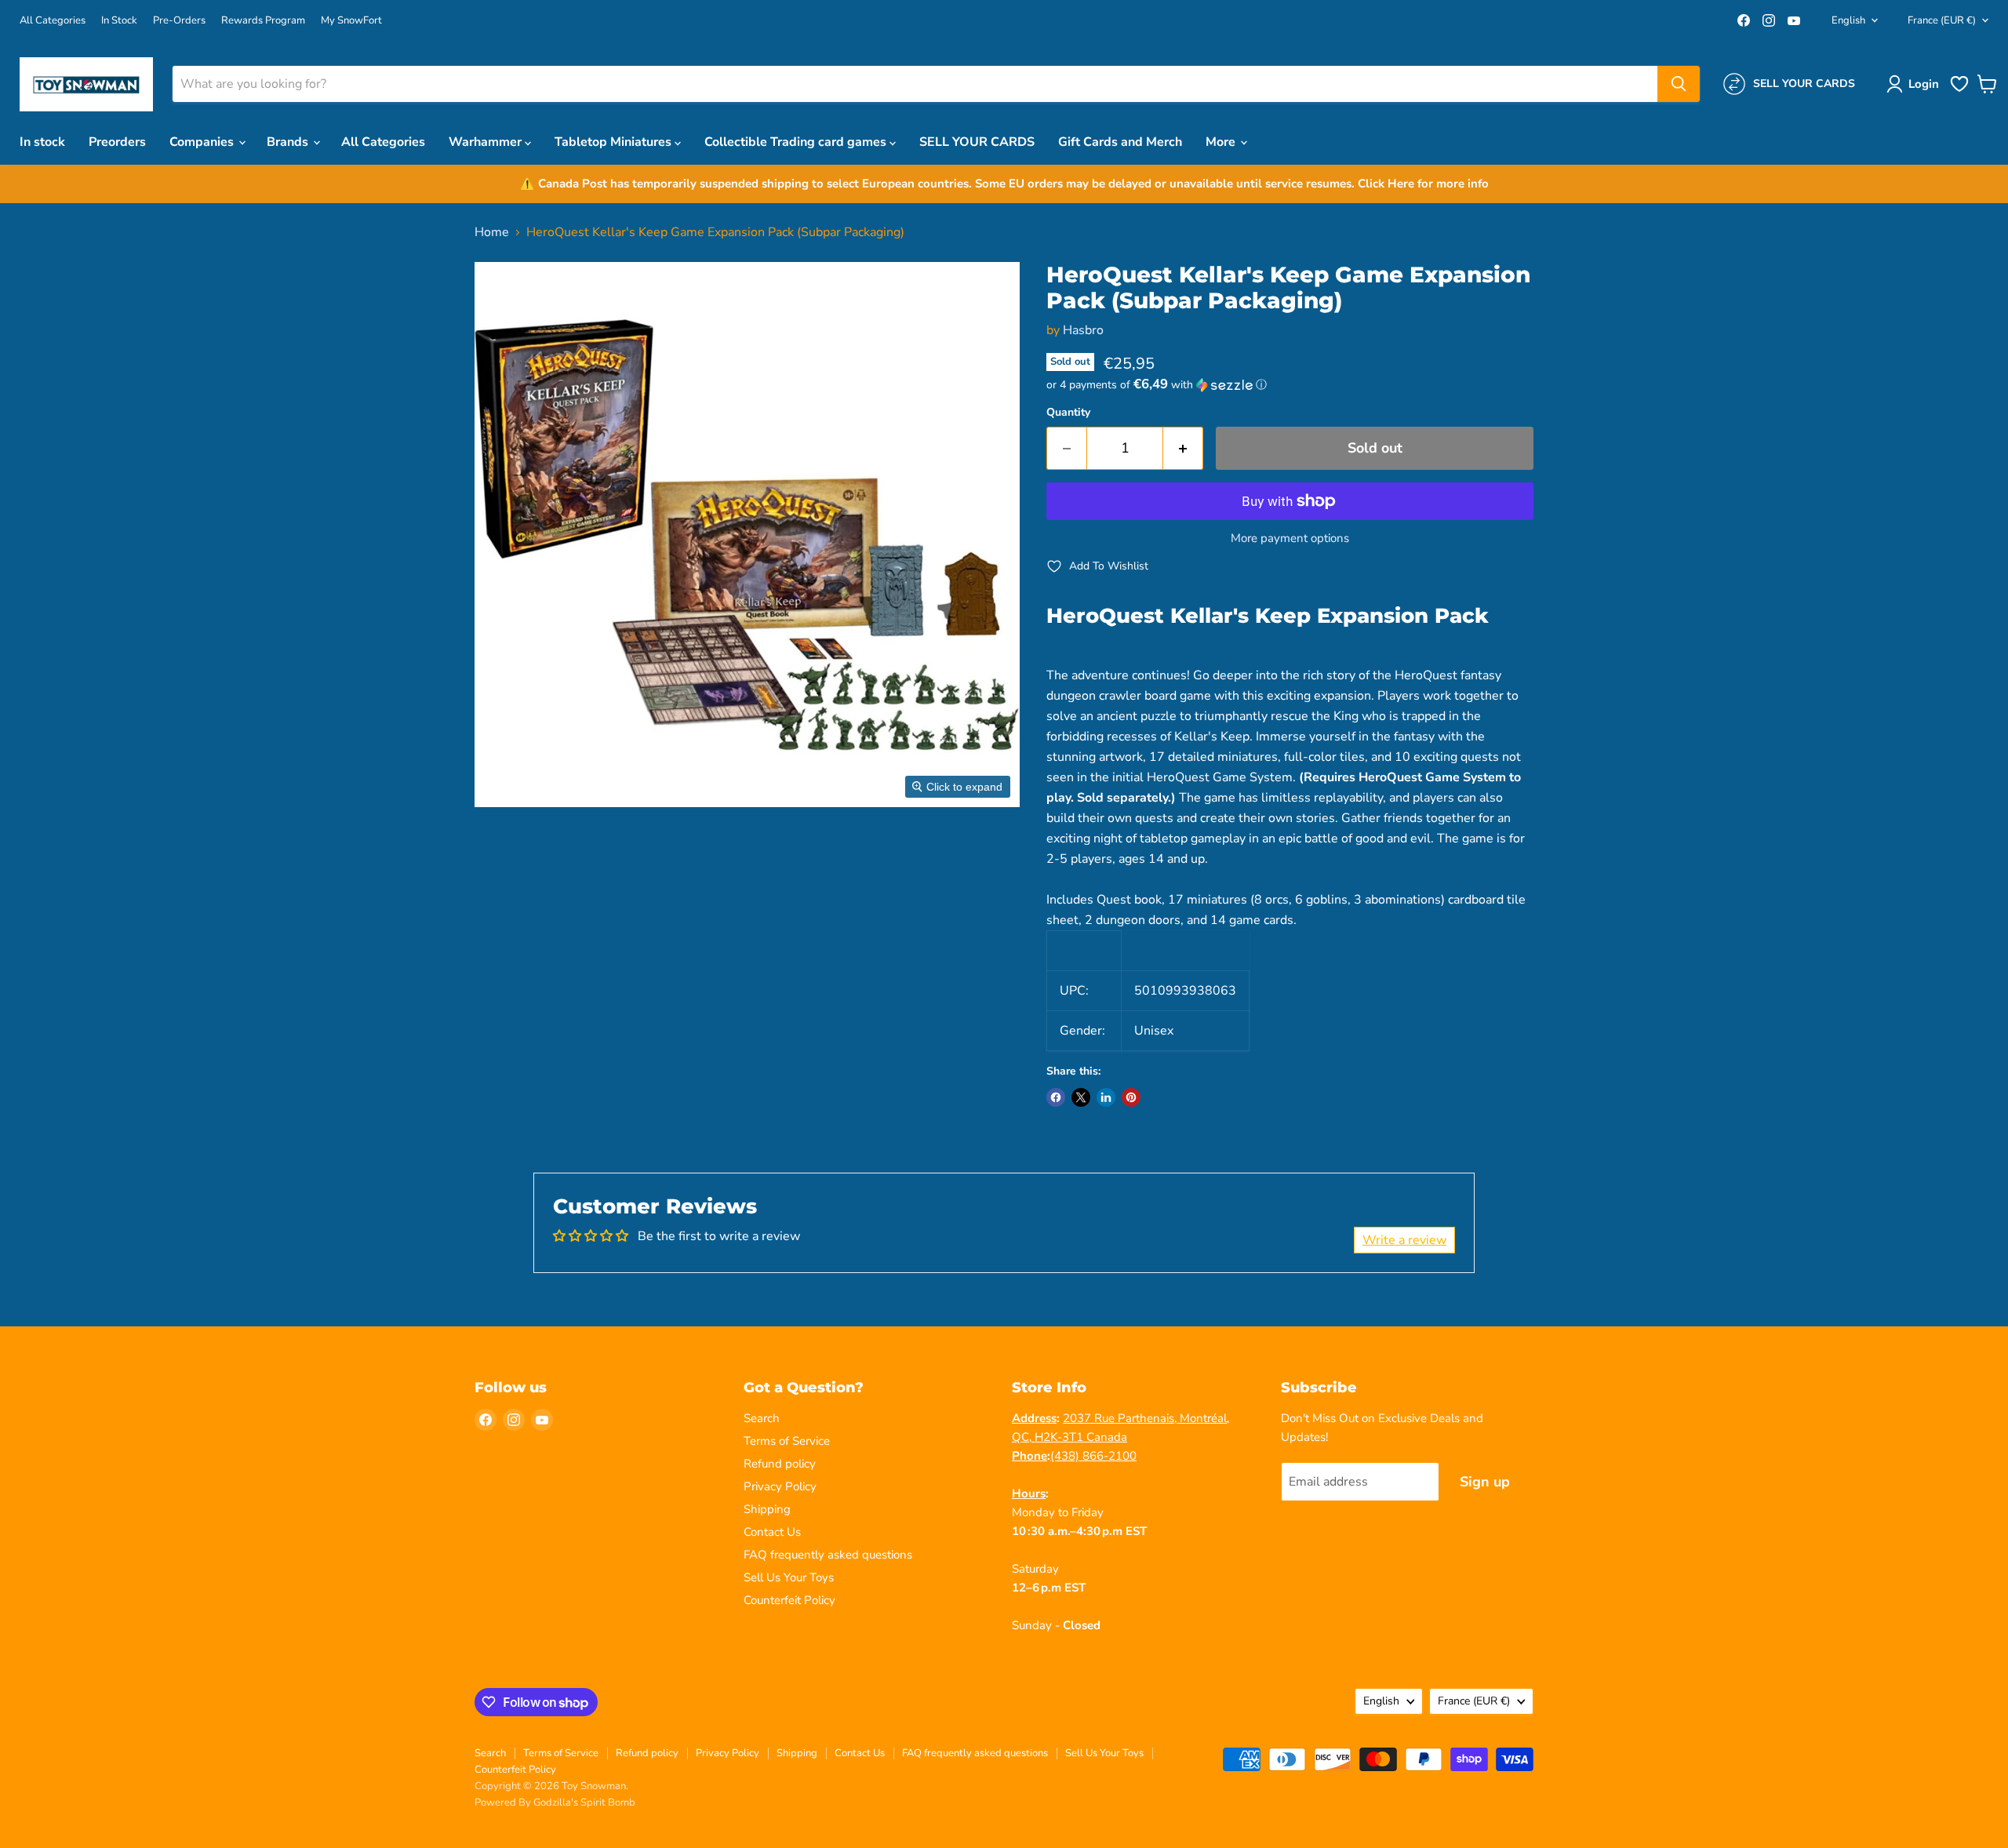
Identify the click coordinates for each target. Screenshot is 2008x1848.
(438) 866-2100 (1093, 1456)
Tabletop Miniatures (615, 142)
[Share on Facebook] (1056, 1097)
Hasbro (1083, 330)
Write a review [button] (1404, 1240)
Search (762, 1418)
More (1222, 142)
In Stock (119, 21)
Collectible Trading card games (797, 142)
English (1848, 20)
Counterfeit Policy (789, 1600)
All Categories (53, 21)
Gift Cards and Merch (1120, 142)
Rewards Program (263, 21)
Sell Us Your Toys (789, 1577)
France (1942, 20)
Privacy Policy (780, 1486)
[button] (1916, 84)
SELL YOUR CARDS (977, 142)
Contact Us (772, 1532)
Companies (203, 142)
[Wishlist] (1959, 90)
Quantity (1068, 413)
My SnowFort (351, 21)
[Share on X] (1081, 1097)
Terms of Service (787, 1441)
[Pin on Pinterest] (1131, 1097)
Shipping (767, 1509)
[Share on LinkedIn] (1106, 1097)
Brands (289, 142)
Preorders (117, 142)
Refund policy (780, 1464)
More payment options (1290, 538)
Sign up (1485, 1482)
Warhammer (487, 142)
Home (492, 232)
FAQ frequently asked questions (828, 1555)
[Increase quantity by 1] (1183, 448)
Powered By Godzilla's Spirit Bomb (555, 1803)
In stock (42, 142)
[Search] (1679, 84)
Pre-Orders (179, 21)
